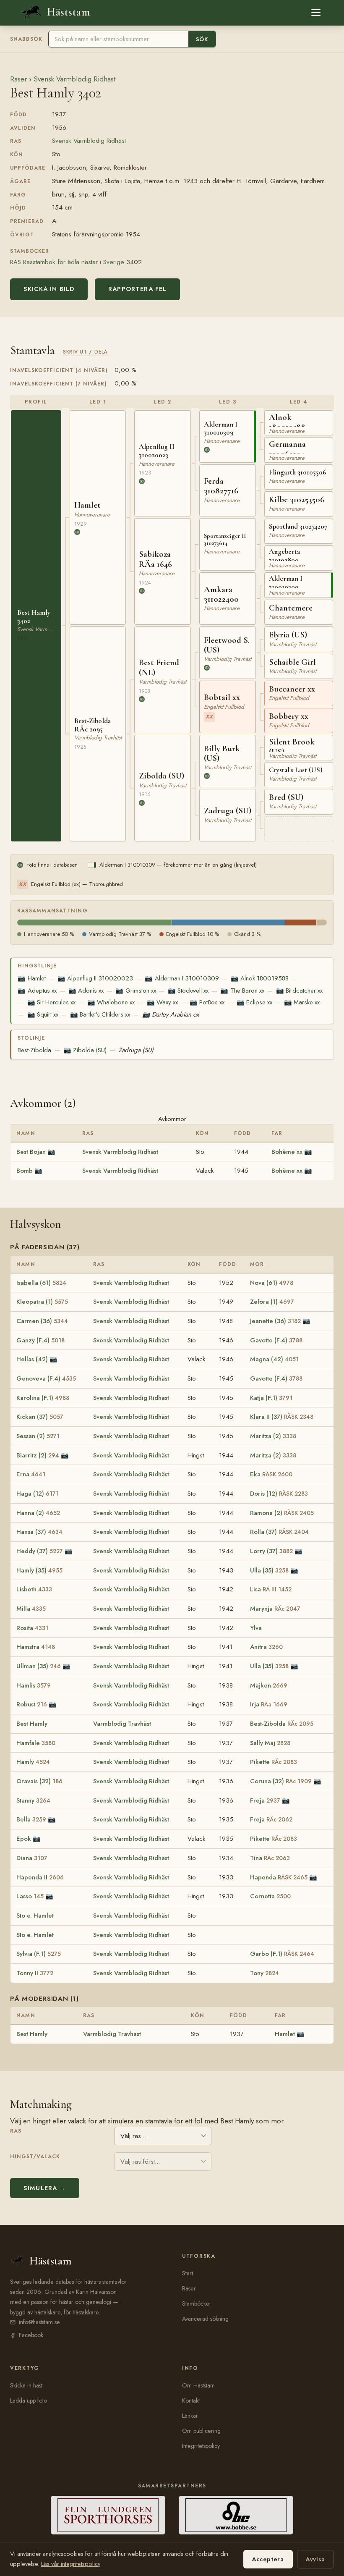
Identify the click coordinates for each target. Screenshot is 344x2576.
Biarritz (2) (38, 1455)
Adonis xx (86, 991)
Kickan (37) (40, 1417)
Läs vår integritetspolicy (70, 2564)
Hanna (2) (38, 1513)
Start (188, 2273)
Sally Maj (270, 1743)
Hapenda (279, 1877)
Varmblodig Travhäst (122, 1724)
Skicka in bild (49, 289)
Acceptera (268, 2559)
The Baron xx (242, 991)
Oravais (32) (39, 1781)
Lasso (30, 1896)
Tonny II (35, 1973)
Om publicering (201, 2431)
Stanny (33, 1800)
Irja (269, 1704)
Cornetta (270, 1896)
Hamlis (34, 1685)
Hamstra (36, 1647)
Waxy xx (162, 1002)
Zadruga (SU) (136, 1050)
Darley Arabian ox (171, 1014)
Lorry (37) (271, 1551)
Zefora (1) (272, 1302)
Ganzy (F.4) (40, 1340)
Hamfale (36, 1743)
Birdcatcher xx (299, 991)
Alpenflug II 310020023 (95, 978)
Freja (265, 1800)
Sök (202, 39)
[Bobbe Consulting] (236, 2515)
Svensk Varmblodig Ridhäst (74, 79)
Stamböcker (197, 2303)
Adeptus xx (37, 991)
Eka (271, 1474)
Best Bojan (31, 1152)
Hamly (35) (39, 1570)
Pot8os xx (207, 1002)
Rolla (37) (279, 1532)
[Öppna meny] (316, 13)
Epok (24, 1839)
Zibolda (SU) (85, 1050)
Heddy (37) (40, 1551)
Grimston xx (136, 991)
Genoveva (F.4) (46, 1378)
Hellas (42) (32, 1359)
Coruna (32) (281, 1781)
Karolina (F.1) (43, 1398)
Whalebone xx (111, 1002)
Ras (16, 2131)
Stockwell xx (188, 991)
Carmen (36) (42, 1321)
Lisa (271, 1589)
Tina (270, 1858)
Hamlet (31, 978)
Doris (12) (279, 1494)
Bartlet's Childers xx (100, 1014)
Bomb (25, 1171)
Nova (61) (272, 1283)
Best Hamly (32, 1724)
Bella (31, 1819)
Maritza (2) (273, 1436)
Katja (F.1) (271, 1398)
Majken (269, 1685)
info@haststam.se (39, 2322)
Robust (32, 1704)
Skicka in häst (26, 2385)
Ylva (256, 1628)
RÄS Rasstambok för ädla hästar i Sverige (67, 262)
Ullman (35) (39, 1666)
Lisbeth (34, 1589)
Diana (32, 1858)
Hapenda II (40, 1877)
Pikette (274, 1762)
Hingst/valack (35, 2157)
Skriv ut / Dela (85, 352)
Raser (18, 79)
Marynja (275, 1609)
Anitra (266, 1647)
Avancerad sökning (205, 2319)
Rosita (32, 1628)
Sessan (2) (38, 1436)
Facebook (31, 2335)
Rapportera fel (137, 289)
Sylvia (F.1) (39, 1954)
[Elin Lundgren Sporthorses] (108, 2515)
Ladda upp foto (29, 2400)
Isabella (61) (41, 1283)
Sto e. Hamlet (35, 1916)
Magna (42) (274, 1359)
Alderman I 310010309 (182, 978)
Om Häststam (198, 2385)
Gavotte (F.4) (276, 1340)
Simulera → (45, 2188)
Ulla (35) (269, 1570)
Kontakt (191, 2400)
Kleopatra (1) (42, 1302)
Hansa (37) (39, 1532)
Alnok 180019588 (260, 978)
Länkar (190, 2416)
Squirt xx (43, 1014)
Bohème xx (287, 1152)
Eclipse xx (254, 1002)
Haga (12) (38, 1494)
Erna (31, 1474)
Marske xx (302, 1002)
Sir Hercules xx (51, 1002)
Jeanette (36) (275, 1321)
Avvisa (315, 2559)
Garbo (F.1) (282, 1954)
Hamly (33, 1762)
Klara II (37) (282, 1417)
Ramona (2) (282, 1513)
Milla (31, 1609)
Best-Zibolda (34, 1050)
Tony (265, 1973)
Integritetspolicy (201, 2446)
